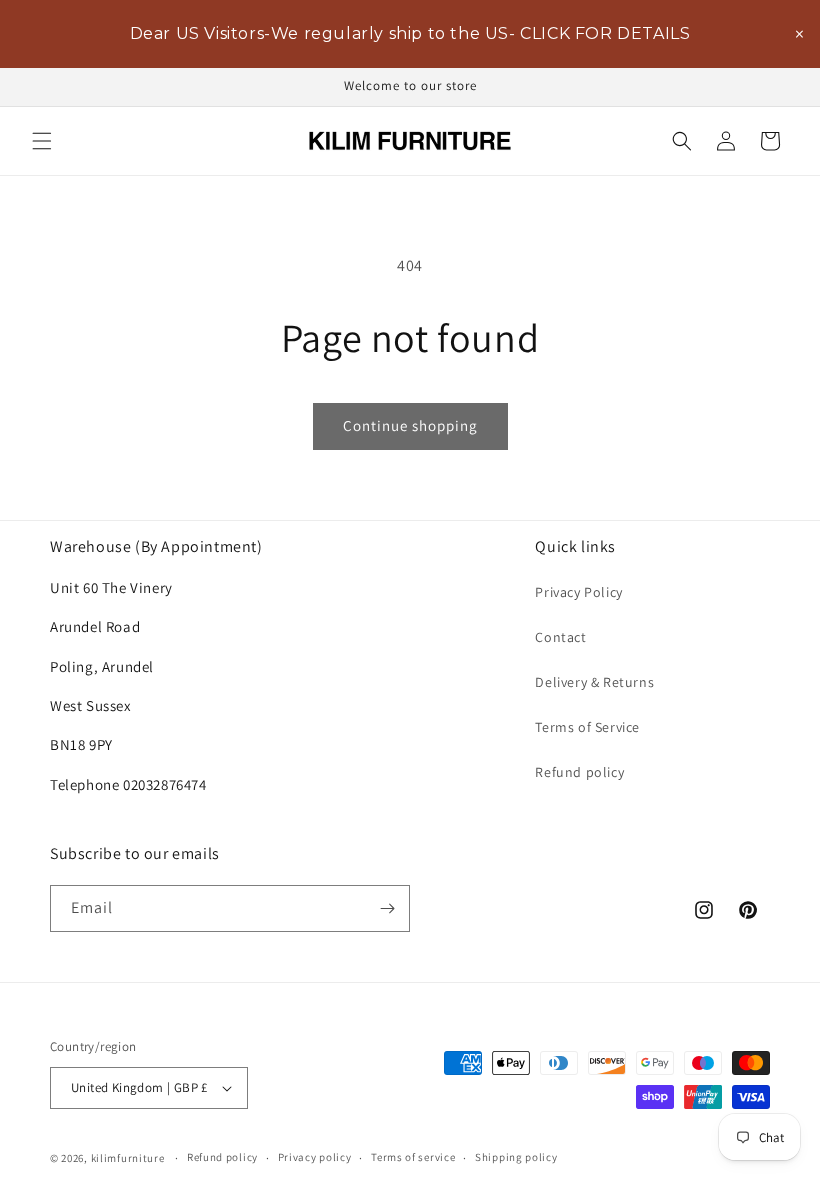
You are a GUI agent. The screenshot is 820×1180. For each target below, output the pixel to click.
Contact (560, 637)
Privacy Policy (578, 592)
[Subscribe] (387, 908)
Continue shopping (410, 425)
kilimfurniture (128, 1158)
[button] (42, 141)
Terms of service (413, 1157)
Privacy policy (315, 1157)
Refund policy (579, 772)
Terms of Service (587, 727)
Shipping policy (516, 1157)
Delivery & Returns (594, 682)
